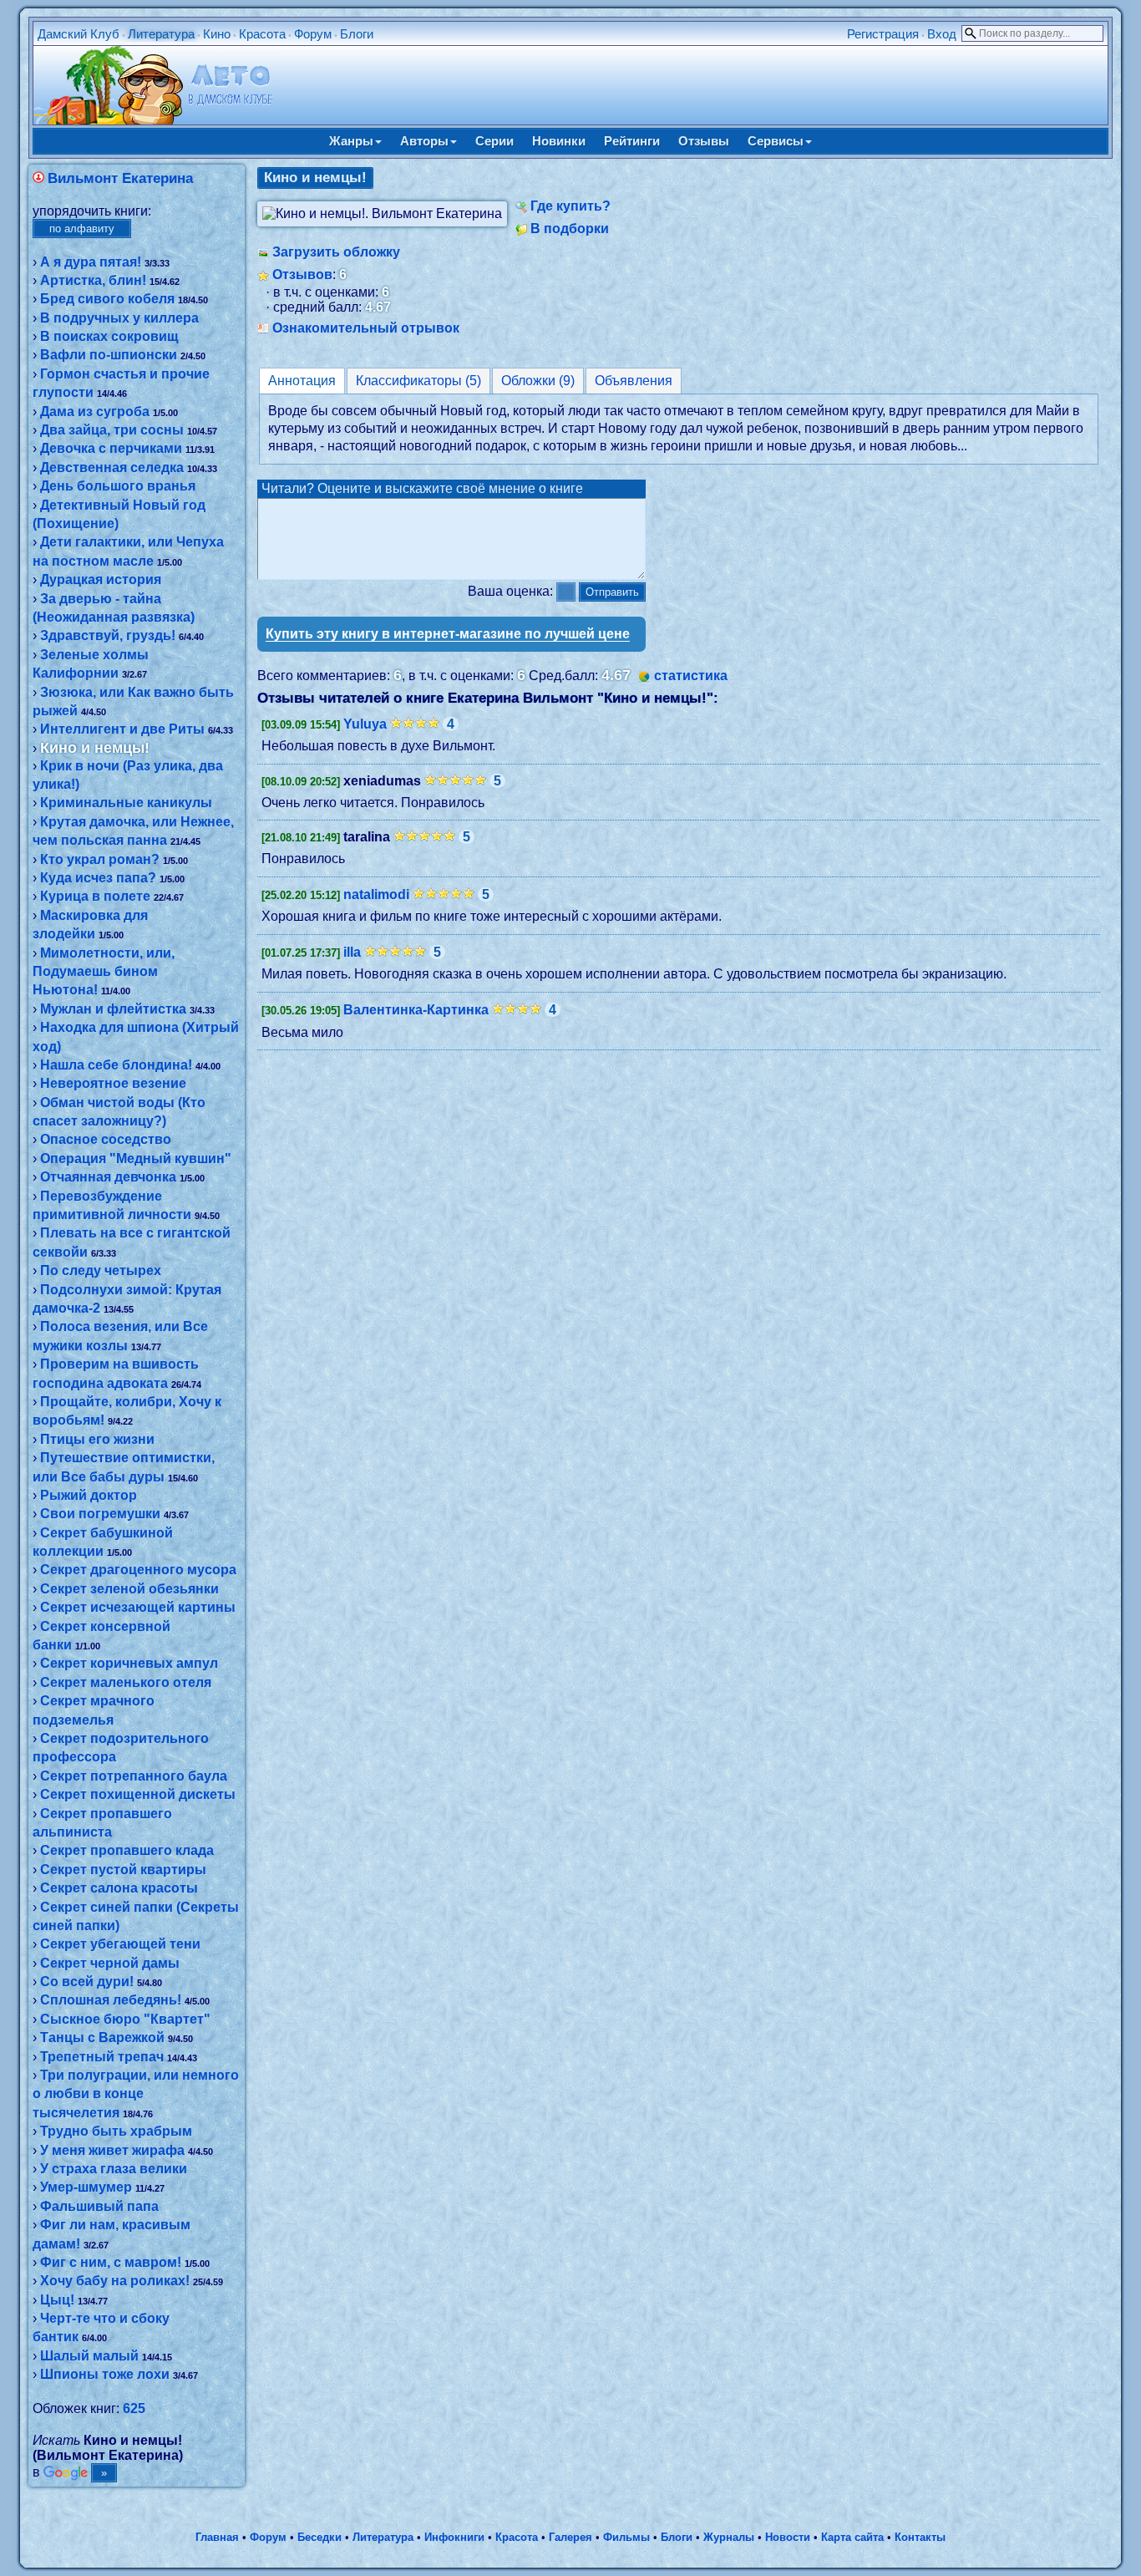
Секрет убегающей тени (120, 1944)
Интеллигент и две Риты (122, 729)
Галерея (570, 2537)
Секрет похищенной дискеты (138, 1794)
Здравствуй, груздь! (108, 635)
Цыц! (57, 2300)
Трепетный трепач (102, 2057)
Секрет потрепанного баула (134, 1776)
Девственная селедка (112, 467)
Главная (217, 2537)
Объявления (634, 381)
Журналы (729, 2537)
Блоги (357, 34)
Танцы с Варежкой (102, 2037)
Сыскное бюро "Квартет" (125, 2019)
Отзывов (302, 274)
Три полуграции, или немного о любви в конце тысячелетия (136, 2094)
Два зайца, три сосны (112, 430)
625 (134, 2408)
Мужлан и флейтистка (113, 1009)
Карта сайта (852, 2537)
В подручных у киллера (119, 318)
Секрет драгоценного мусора (138, 1570)
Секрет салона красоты (119, 1888)
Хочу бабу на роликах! (115, 2281)
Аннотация (302, 381)
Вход (942, 34)
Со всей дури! (87, 1982)
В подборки (570, 229)
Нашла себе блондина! (116, 1065)
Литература (161, 34)
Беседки (319, 2537)
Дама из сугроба (95, 412)
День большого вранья (118, 486)
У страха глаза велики (114, 2169)
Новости (788, 2537)
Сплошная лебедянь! (111, 2000)
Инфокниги (454, 2537)
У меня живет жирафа (112, 2150)
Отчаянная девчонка (108, 1177)
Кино (217, 34)
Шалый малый (89, 2356)
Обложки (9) (538, 381)
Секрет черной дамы (110, 1963)
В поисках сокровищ (109, 336)
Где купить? (570, 206)
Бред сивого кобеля (107, 299)
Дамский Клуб (79, 34)
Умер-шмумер (86, 2187)
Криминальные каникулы (126, 803)
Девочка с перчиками (111, 448)
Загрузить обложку (336, 252)
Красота (262, 34)
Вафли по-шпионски (109, 355)
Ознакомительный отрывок (366, 328)
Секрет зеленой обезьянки (129, 1589)
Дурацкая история (101, 579)
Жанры (351, 141)
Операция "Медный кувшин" (136, 1158)
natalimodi (376, 894)
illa (352, 952)
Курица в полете (95, 896)
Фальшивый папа (99, 2206)
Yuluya (365, 724)
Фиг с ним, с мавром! (111, 2262)
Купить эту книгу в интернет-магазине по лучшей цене (448, 634)
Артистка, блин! (93, 280)
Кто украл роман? (100, 859)
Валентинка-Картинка (416, 1010)
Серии (494, 141)
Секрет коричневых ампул (129, 1663)
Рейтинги (632, 141)
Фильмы (626, 2537)
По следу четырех (101, 1270)
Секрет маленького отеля (126, 1682)
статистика (691, 676)
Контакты (920, 2537)
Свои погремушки (100, 1514)
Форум (313, 34)
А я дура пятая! (91, 262)
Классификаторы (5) (418, 381)
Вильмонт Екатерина (120, 178)
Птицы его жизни (97, 1439)
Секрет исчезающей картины (138, 1607)
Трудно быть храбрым (116, 2131)
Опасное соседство (106, 1139)
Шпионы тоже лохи (105, 2374)
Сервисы (776, 141)
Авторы (424, 141)
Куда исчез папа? (98, 878)
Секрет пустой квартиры (123, 1870)
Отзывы (704, 141)
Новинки (559, 141)
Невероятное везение (113, 1083)
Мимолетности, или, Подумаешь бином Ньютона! (104, 972)
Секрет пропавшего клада (127, 1850)
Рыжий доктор (89, 1495)
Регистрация (883, 34)
